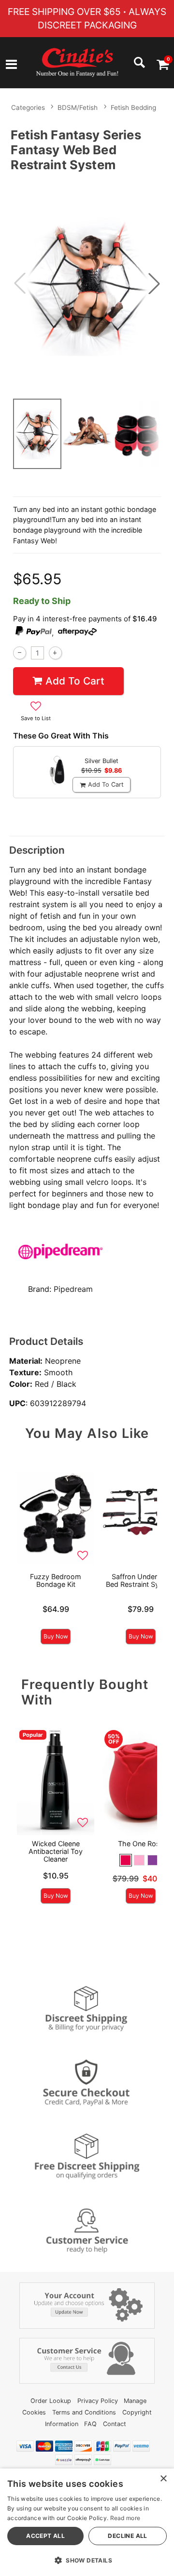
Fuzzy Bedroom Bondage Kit (56, 1580)
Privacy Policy (98, 2401)
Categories (28, 107)
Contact (115, 2424)
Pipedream (73, 1289)
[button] (11, 66)
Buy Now (56, 1636)
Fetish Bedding (133, 107)
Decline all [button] (127, 2536)
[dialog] (87, 2522)
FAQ (90, 2424)
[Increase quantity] (55, 653)
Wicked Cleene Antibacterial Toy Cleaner (56, 1851)
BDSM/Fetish (78, 107)
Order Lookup (51, 2401)
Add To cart (75, 681)
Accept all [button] (45, 2536)
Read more (125, 2518)
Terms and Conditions (84, 2412)
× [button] (163, 2479)
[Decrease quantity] (20, 653)
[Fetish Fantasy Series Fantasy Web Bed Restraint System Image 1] (87, 283)
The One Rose (141, 1844)
